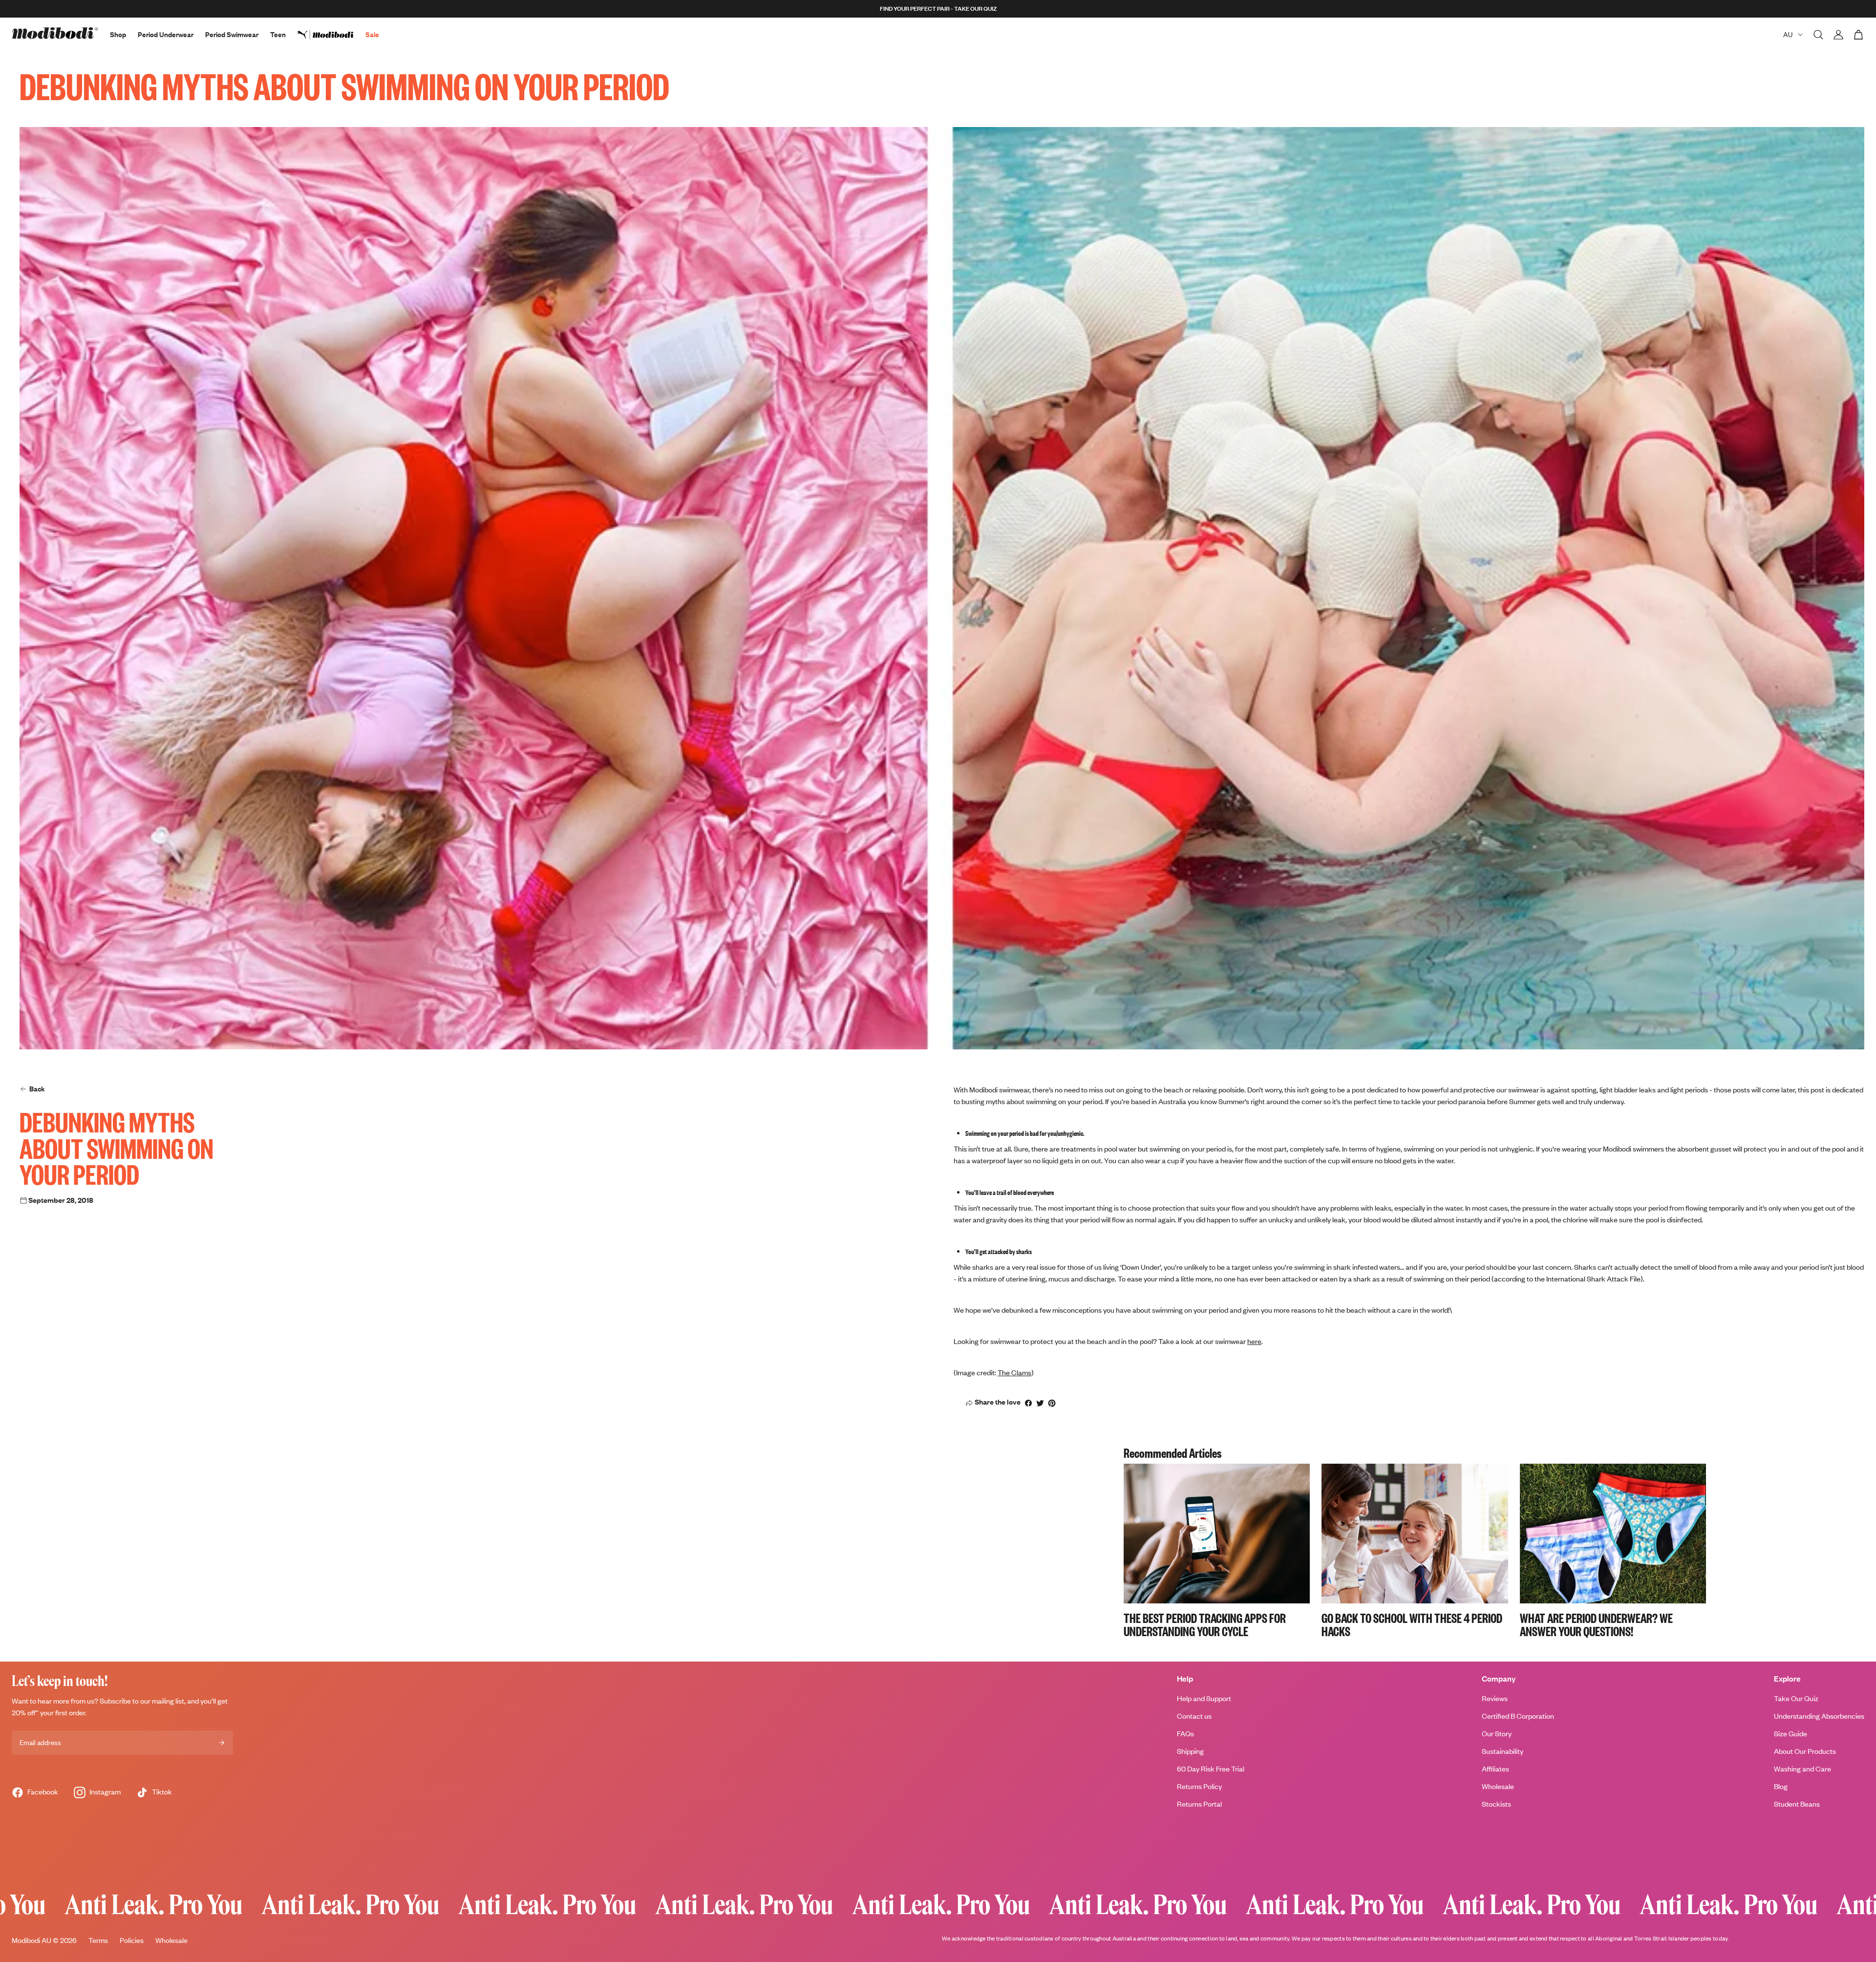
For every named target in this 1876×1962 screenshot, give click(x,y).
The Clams (1014, 1373)
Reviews (1495, 1698)
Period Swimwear (232, 34)
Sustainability (1503, 1751)
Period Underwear (166, 34)
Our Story (1497, 1734)
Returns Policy (1199, 1786)
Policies (132, 1940)
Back (37, 1089)
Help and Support (1204, 1698)
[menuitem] (331, 35)
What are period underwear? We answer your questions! (1596, 1624)
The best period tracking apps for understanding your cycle (1205, 1624)
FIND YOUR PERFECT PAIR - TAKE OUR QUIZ (938, 9)
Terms (98, 1940)
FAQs (1185, 1734)
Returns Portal (1199, 1804)
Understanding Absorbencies (1819, 1716)
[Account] (1838, 35)
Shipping (1190, 1751)
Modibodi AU (32, 1940)
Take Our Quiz (1796, 1698)
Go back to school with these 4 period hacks (1412, 1624)
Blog (1781, 1786)
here (1254, 1341)
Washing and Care (1802, 1769)
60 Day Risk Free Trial (1211, 1769)
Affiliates (1495, 1769)
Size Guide (1791, 1734)
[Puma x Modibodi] (331, 35)
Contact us (1194, 1716)
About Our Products (1805, 1751)
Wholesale (1498, 1786)
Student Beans (1797, 1804)
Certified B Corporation (1518, 1716)
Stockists (1496, 1804)
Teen (278, 34)
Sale (372, 34)
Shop (118, 34)
